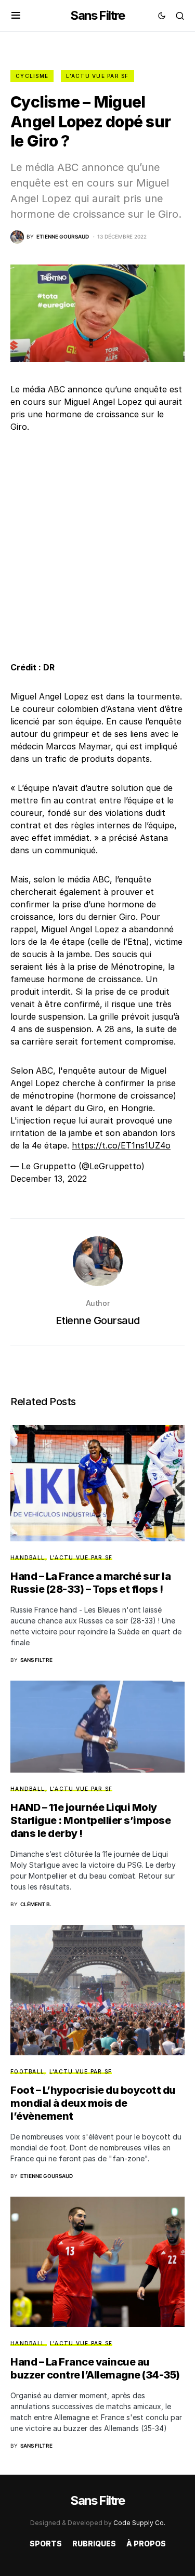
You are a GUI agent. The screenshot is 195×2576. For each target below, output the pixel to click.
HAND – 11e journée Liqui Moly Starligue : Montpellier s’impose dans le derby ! (90, 1820)
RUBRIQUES (94, 2544)
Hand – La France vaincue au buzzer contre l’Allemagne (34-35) (95, 2368)
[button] (16, 16)
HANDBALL (28, 1557)
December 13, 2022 (49, 1179)
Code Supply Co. (139, 2523)
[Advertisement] (97, 547)
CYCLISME (32, 76)
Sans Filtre (97, 15)
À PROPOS (146, 2544)
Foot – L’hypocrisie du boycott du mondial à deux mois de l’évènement (93, 2103)
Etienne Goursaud (98, 1320)
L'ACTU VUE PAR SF (97, 76)
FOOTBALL (27, 2071)
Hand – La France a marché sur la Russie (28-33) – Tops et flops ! (90, 1583)
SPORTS (46, 2544)
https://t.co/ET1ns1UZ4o (121, 1145)
